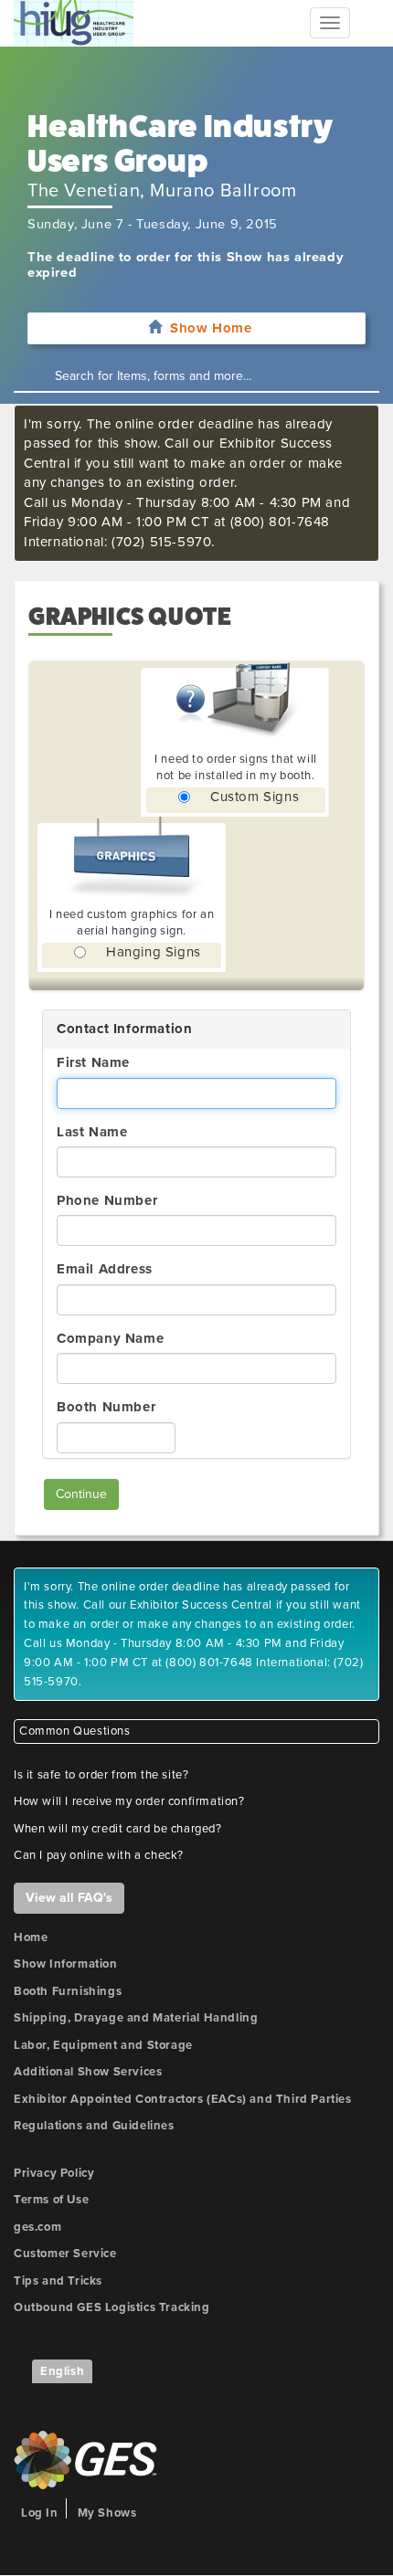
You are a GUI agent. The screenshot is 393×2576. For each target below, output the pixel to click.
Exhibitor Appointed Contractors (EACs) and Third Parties (183, 2099)
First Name (93, 1062)
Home (31, 1937)
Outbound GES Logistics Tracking (112, 2307)
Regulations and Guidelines (94, 2126)
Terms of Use (51, 2200)
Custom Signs (255, 797)
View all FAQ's (69, 1898)
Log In (40, 2513)
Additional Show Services (88, 2072)
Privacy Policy (54, 2173)
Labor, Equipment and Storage (103, 2045)
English (62, 2371)
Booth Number (106, 1407)
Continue (81, 1494)
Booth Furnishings (68, 1991)
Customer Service (65, 2254)
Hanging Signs (154, 952)
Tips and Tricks (58, 2281)
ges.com (37, 2227)
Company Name (110, 1338)
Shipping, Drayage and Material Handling (136, 2018)
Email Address (105, 1269)
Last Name (92, 1132)
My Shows (107, 2513)
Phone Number (107, 1200)
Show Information (66, 1964)
